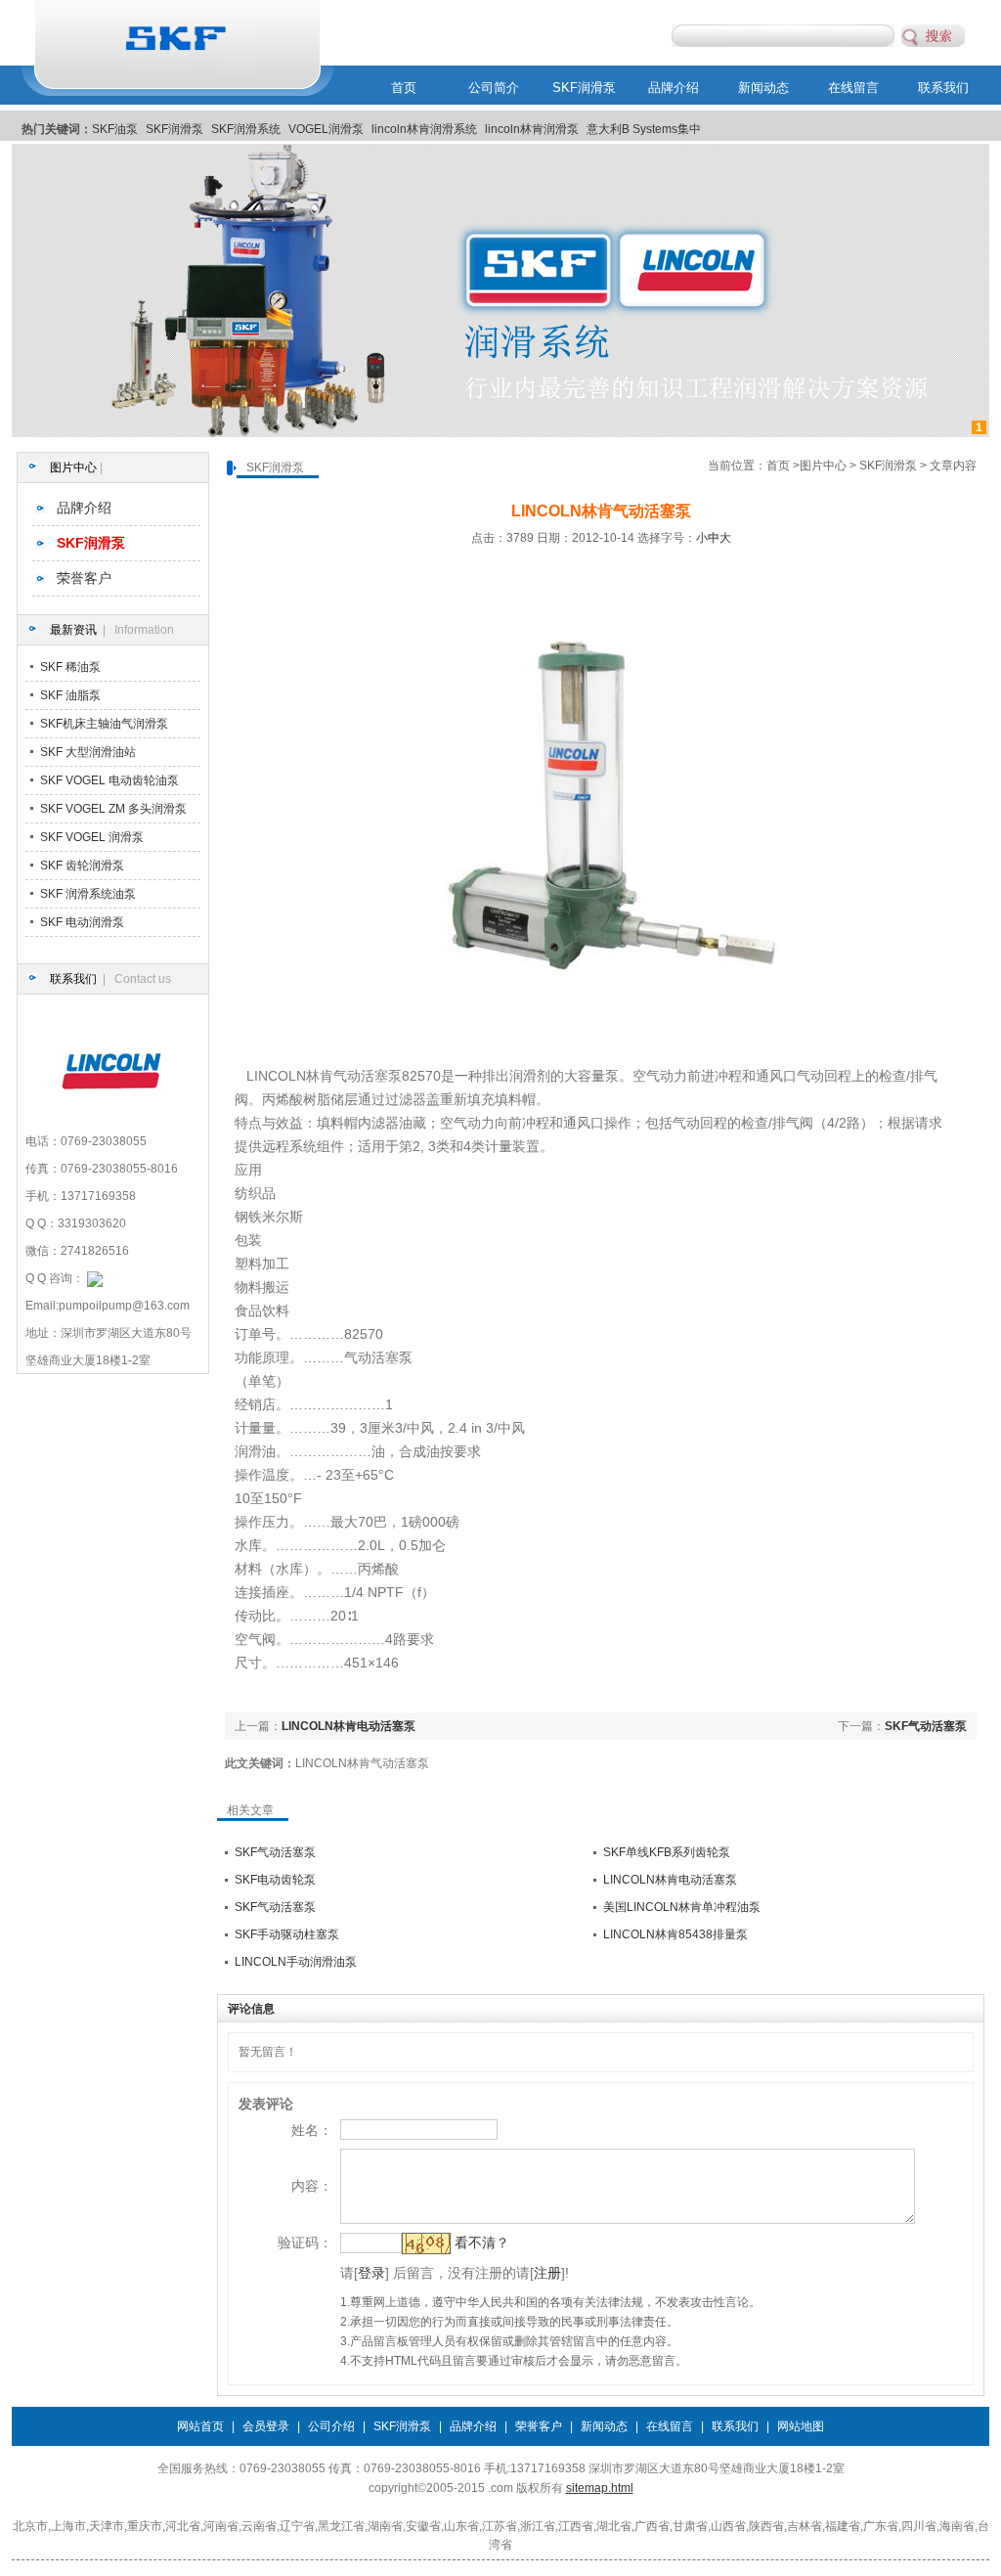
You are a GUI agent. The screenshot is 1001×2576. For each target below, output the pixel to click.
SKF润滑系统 (246, 129)
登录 (371, 2273)
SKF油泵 (115, 129)
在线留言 (853, 88)
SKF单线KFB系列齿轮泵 (667, 1852)
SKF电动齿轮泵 (275, 1880)
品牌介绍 (674, 88)
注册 (547, 2273)
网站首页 (200, 2426)
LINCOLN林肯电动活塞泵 (348, 1726)
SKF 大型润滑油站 (88, 752)
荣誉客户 (84, 578)
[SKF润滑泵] (500, 433)
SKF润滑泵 (584, 88)
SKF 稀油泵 (70, 667)
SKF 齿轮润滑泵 (82, 866)
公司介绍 (331, 2426)
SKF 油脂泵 (70, 695)
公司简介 (494, 88)
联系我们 (943, 88)
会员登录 (266, 2426)
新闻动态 (763, 88)
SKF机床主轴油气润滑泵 (104, 724)
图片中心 (73, 467)
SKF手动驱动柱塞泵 (287, 1934)
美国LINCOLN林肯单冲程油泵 (682, 1907)
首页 (404, 88)
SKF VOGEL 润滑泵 (92, 837)
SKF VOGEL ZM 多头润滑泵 (113, 809)
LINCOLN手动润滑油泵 (296, 1962)
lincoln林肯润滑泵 (532, 129)
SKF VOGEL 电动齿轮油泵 (109, 780)
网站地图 (801, 2426)
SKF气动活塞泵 (926, 1726)
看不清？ (482, 2243)
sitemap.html (600, 2488)
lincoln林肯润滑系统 (424, 129)
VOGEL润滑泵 (326, 129)
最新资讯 (73, 630)
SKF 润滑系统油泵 (88, 894)
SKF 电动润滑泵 (82, 922)
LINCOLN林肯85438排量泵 (675, 1934)
